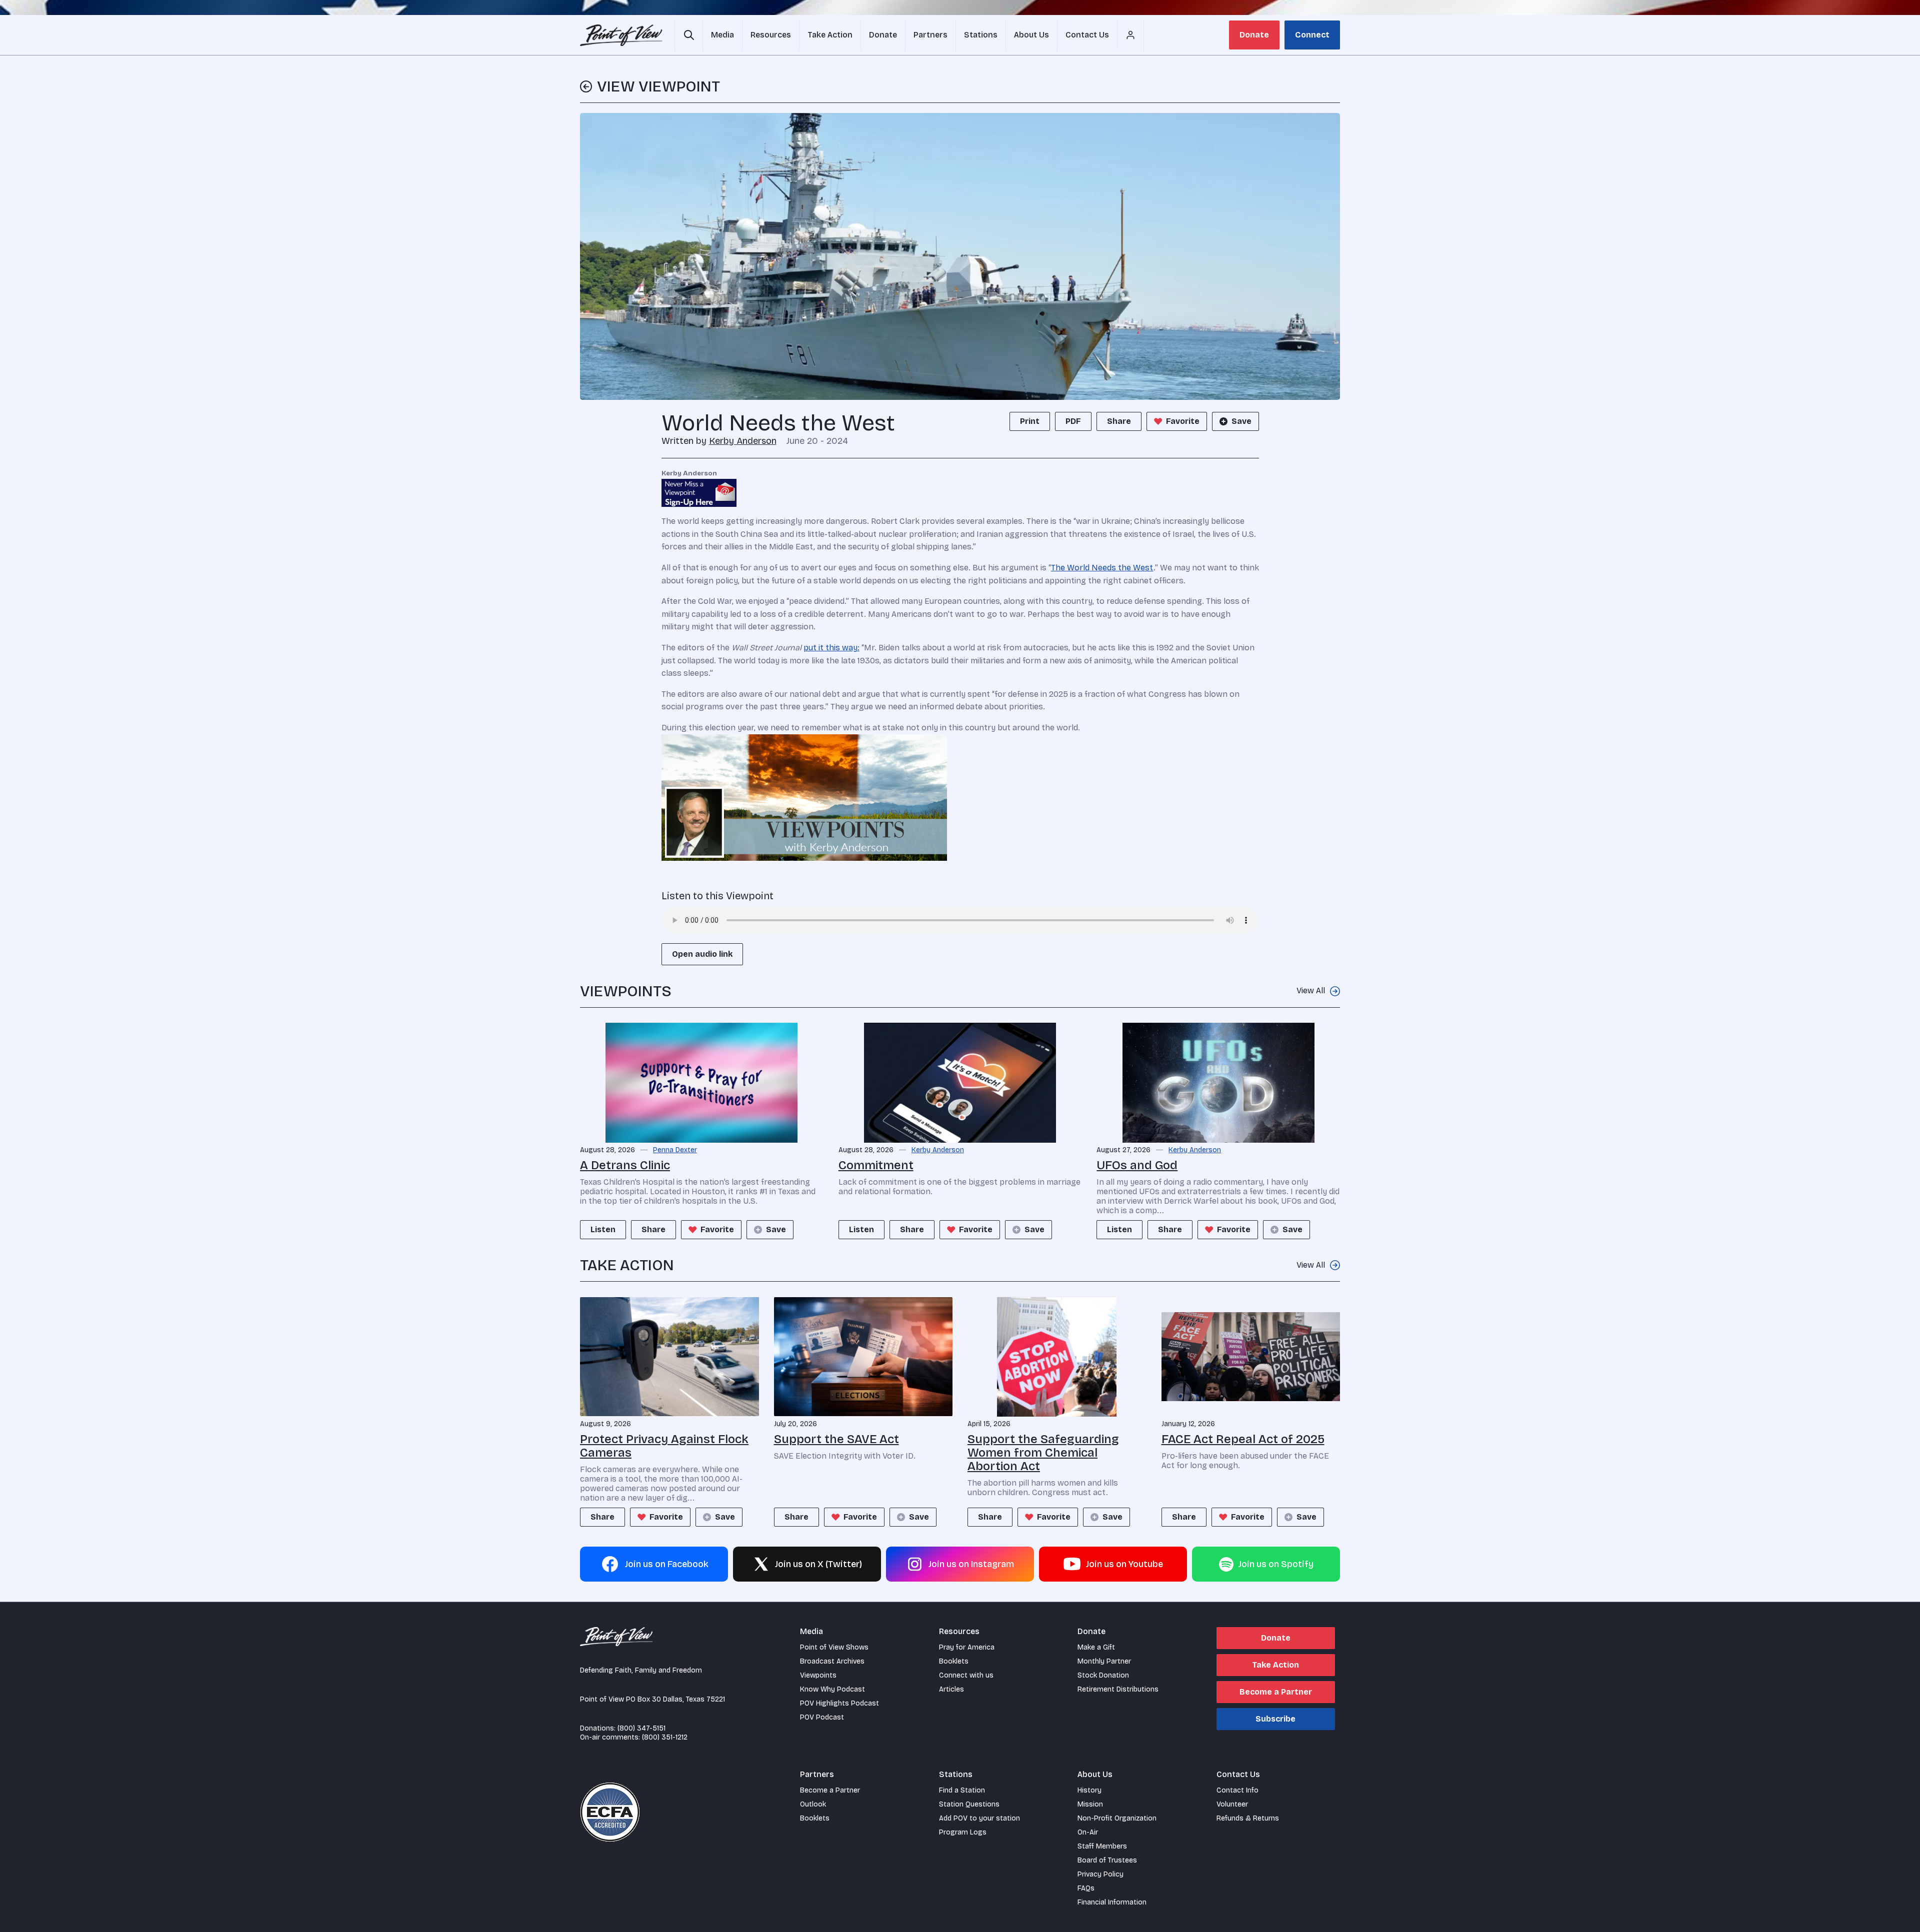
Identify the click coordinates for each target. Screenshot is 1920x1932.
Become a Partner (1276, 1692)
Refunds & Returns (1248, 1818)
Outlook (813, 1804)
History (1089, 1790)
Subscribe (1275, 1719)
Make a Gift (1096, 1647)
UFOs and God (1137, 1165)
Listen (603, 1229)
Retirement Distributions (1118, 1689)
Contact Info (1237, 1790)
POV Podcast (822, 1717)
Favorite (1183, 421)
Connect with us (966, 1675)
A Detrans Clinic (625, 1165)
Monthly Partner (1104, 1661)
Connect (1312, 35)
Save (1241, 421)
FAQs (1086, 1888)
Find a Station (962, 1790)
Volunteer (1232, 1804)
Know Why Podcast (832, 1689)
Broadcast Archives (832, 1661)
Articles (951, 1689)
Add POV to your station (979, 1818)
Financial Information (1112, 1902)
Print (1030, 421)
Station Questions (969, 1804)
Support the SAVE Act (836, 1439)
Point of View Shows (834, 1647)
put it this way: (831, 648)
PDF (1073, 421)
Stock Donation (1103, 1675)
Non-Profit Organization (1117, 1818)
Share (1119, 421)
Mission (1090, 1804)
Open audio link (702, 954)
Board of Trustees (1107, 1860)
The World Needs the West (1102, 568)
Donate (1254, 35)
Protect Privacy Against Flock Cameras (664, 1446)
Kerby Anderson (743, 441)
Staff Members (1102, 1846)
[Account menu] (1130, 35)
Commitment (876, 1165)
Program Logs (963, 1832)
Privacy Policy (1100, 1874)
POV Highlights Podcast (839, 1703)
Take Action (1275, 1665)
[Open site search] (689, 35)
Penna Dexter (675, 1150)
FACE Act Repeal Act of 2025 (1243, 1439)
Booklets (954, 1661)
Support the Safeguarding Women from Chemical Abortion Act (1043, 1453)
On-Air (1088, 1832)
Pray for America (967, 1647)
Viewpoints (818, 1675)
